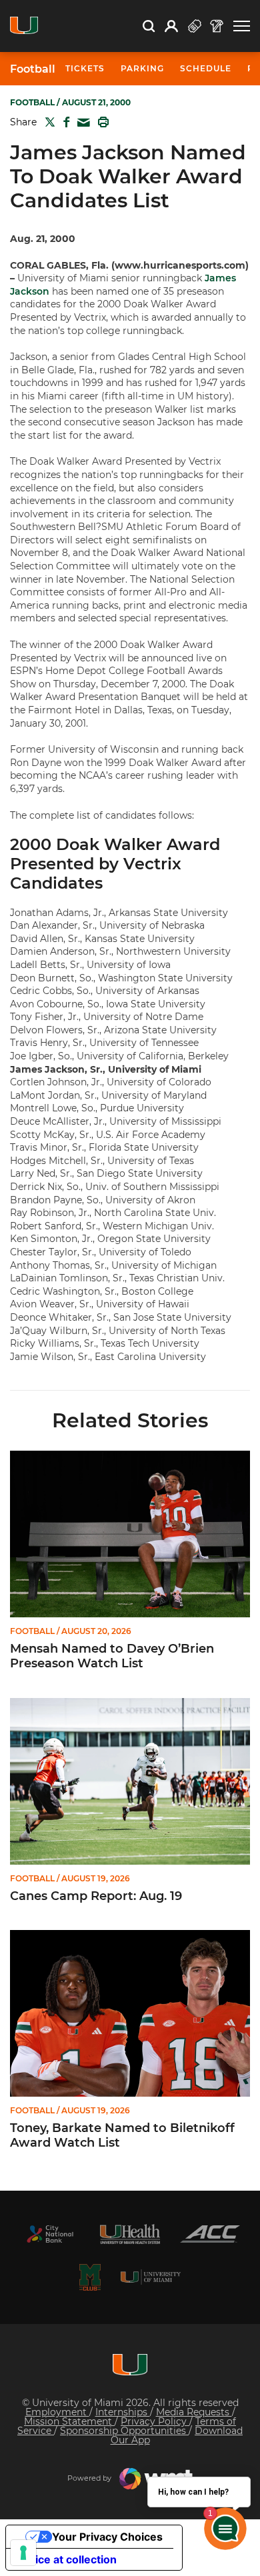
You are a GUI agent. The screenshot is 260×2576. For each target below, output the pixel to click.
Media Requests (194, 2412)
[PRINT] (101, 122)
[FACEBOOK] (64, 122)
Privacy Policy (155, 2421)
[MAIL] (81, 123)
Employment (57, 2412)
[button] (242, 26)
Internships (123, 2412)
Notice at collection (67, 2559)
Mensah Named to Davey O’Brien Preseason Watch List (112, 1656)
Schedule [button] (206, 68)
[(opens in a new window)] (50, 2234)
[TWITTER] (47, 122)
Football (33, 69)
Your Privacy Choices (107, 2537)
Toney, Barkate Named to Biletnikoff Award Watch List (122, 2136)
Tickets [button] (85, 68)
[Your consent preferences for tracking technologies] (23, 2553)
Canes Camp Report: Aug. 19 (96, 1896)
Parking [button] (142, 68)
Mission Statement (69, 2421)
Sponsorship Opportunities (124, 2431)
